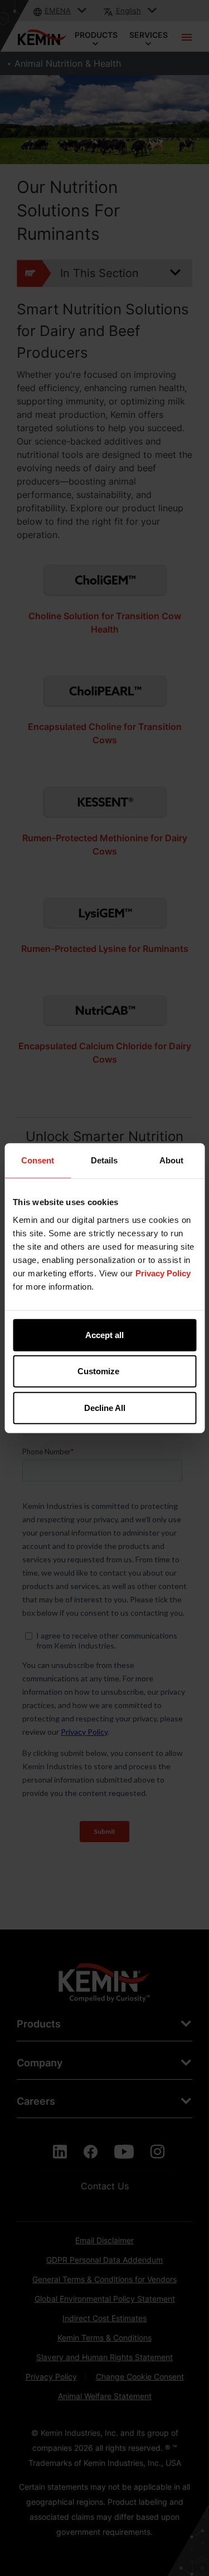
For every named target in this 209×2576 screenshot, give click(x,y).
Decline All (105, 1407)
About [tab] (171, 1160)
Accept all (104, 1334)
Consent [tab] (38, 1160)
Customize (98, 1371)
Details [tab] (104, 1160)
